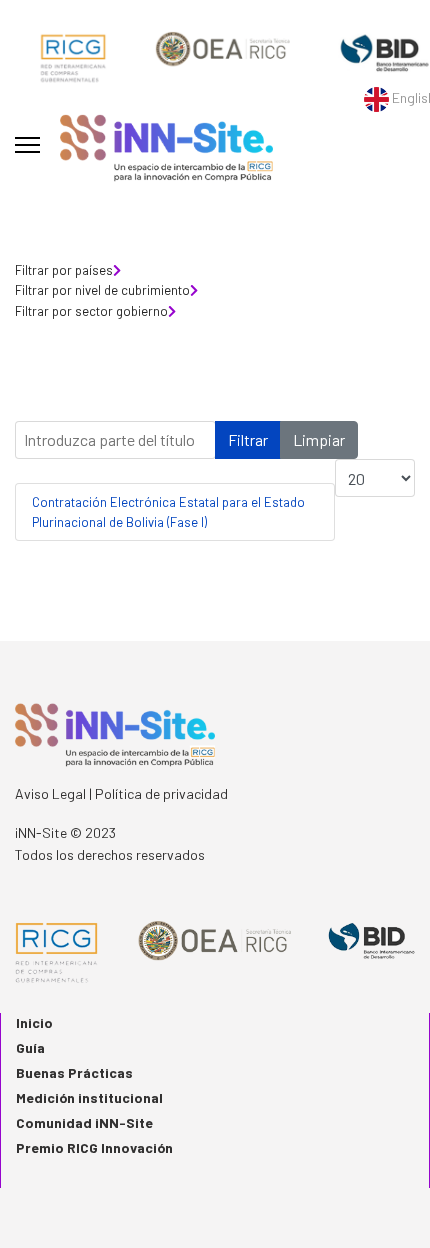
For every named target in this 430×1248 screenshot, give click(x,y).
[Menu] (27, 145)
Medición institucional (89, 1097)
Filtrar (248, 439)
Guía (30, 1047)
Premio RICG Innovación (94, 1147)
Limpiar (319, 439)
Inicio (34, 1022)
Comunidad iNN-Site (84, 1122)
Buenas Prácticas (74, 1072)
